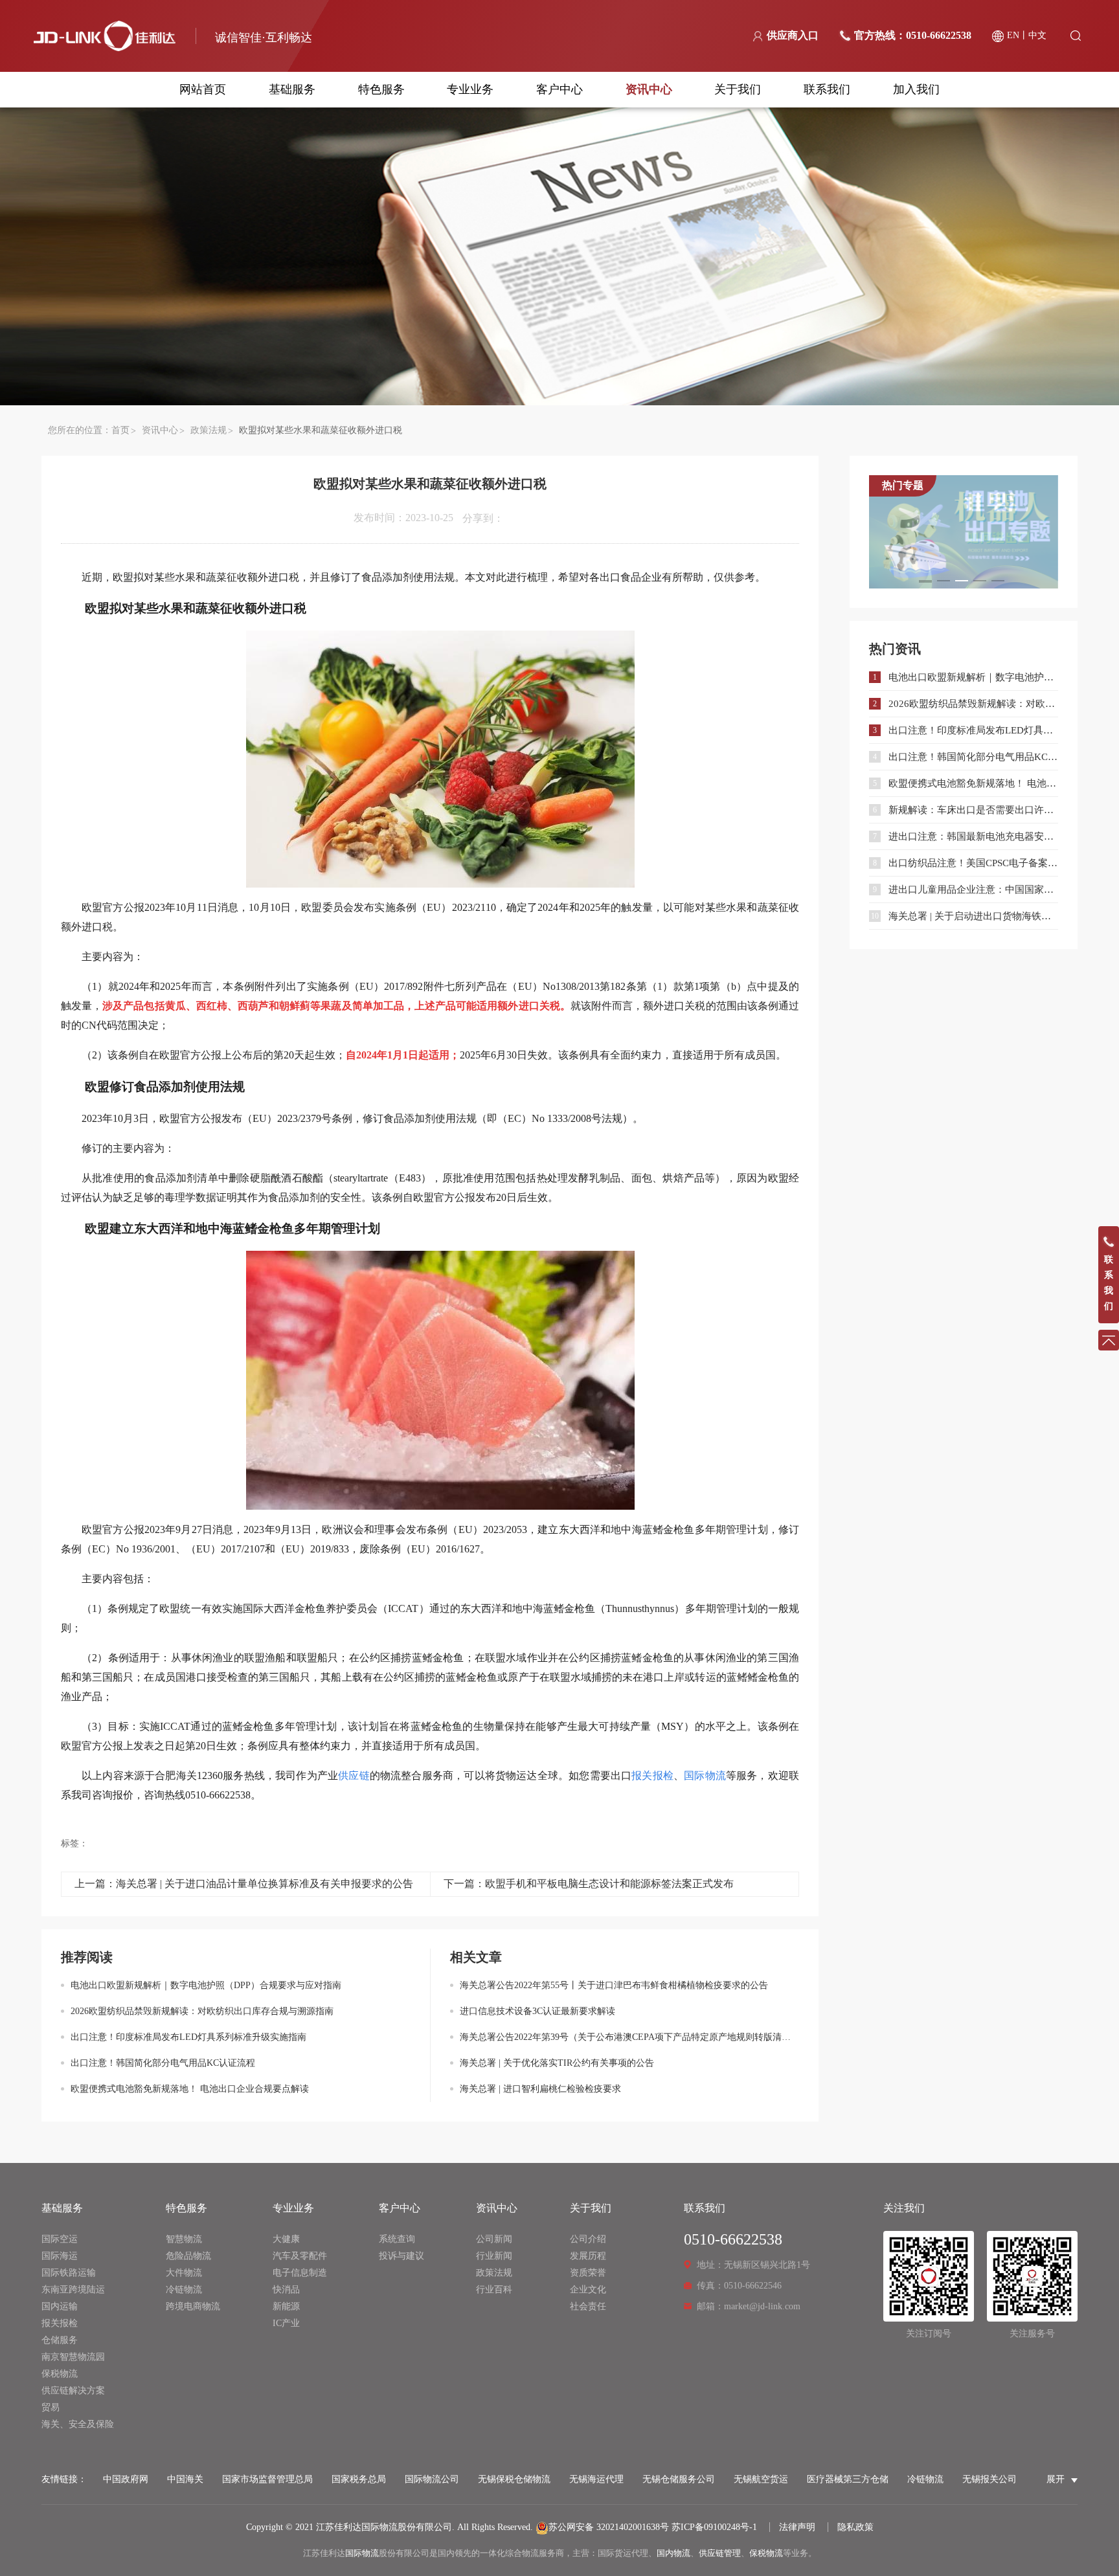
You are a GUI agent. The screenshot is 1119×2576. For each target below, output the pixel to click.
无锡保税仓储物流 (514, 2479)
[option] (964, 532)
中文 (1037, 35)
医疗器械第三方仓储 (848, 2479)
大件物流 (184, 2273)
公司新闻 (494, 2239)
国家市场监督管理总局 (267, 2479)
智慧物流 (184, 2239)
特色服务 (381, 89)
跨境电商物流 (193, 2306)
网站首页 (203, 89)
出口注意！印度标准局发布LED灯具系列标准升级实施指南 (188, 2037)
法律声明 (797, 2527)
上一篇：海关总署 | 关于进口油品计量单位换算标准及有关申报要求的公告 (244, 1884)
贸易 (51, 2407)
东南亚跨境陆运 (73, 2290)
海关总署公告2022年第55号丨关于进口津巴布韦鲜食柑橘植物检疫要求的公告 (614, 1985)
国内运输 (60, 2306)
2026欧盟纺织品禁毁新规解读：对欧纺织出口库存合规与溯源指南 (202, 2011)
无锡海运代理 (596, 2479)
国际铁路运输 (69, 2273)
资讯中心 (649, 89)
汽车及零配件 (300, 2256)
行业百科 (494, 2290)
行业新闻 (494, 2256)
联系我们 (827, 89)
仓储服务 (60, 2340)
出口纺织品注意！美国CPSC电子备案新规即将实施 (973, 863)
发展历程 (588, 2256)
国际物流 (362, 2553)
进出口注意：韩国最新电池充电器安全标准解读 (973, 836)
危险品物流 (188, 2256)
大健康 (286, 2239)
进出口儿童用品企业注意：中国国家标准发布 (973, 890)
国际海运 (60, 2256)
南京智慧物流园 (73, 2357)
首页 (120, 430)
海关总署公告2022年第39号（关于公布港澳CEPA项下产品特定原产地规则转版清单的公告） (629, 2037)
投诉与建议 (401, 2256)
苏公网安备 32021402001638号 (609, 2527)
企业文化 (588, 2290)
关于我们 (738, 89)
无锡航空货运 (761, 2479)
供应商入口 (793, 35)
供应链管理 (720, 2553)
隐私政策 (855, 2527)
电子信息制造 (300, 2273)
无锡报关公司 (989, 2479)
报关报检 (60, 2323)
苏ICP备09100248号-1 (714, 2527)
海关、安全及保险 (78, 2424)
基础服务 (292, 89)
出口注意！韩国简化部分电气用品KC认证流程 (163, 2063)
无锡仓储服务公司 (679, 2479)
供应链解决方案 (73, 2391)
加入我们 (916, 89)
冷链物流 (184, 2290)
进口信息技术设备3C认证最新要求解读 (537, 2011)
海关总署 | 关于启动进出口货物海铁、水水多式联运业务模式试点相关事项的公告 (973, 916)
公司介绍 (588, 2239)
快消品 (286, 2290)
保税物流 (60, 2374)
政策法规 (209, 430)
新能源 (286, 2306)
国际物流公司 (432, 2479)
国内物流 (673, 2553)
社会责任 (588, 2306)
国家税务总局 (359, 2479)
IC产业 (286, 2323)
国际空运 (60, 2239)
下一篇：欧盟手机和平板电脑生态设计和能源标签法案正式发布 (589, 1884)
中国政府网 (126, 2479)
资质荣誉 (588, 2273)
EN (1013, 35)
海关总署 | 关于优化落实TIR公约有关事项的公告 (557, 2063)
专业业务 (470, 89)
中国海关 (185, 2479)
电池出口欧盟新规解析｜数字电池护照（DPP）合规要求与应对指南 (206, 1985)
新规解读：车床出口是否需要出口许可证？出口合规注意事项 (973, 810)
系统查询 (397, 2239)
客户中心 (559, 89)
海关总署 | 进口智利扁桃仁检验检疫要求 (540, 2089)
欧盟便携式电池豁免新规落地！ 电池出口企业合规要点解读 (190, 2089)
